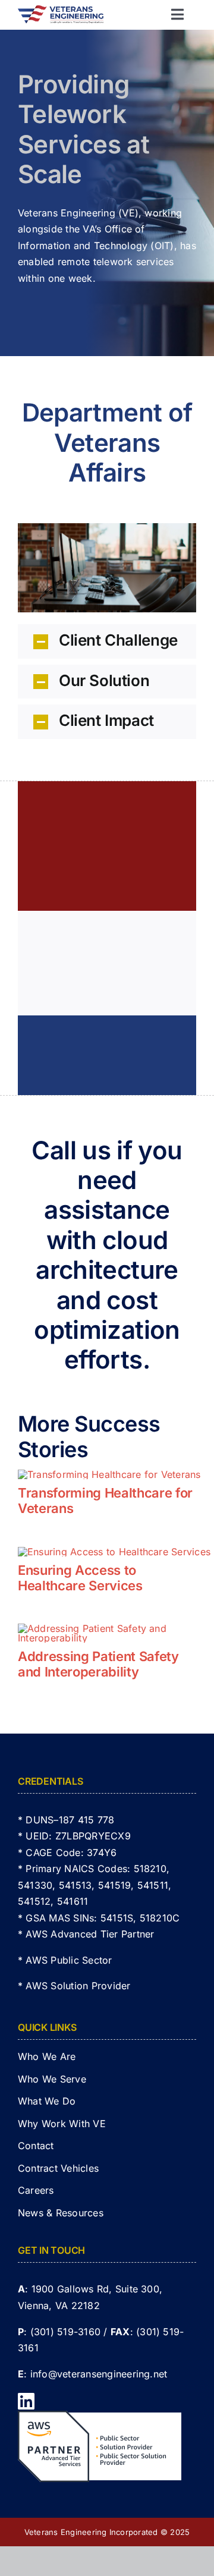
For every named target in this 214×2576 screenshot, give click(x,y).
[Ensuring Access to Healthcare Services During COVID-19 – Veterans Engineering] (114, 1552)
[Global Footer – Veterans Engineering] (100, 2415)
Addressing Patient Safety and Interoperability (98, 1664)
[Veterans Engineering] (61, 10)
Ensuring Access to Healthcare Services (80, 1578)
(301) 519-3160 (65, 2332)
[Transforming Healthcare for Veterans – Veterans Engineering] (109, 1474)
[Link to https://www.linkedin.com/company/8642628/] (102, 2401)
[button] (107, 641)
